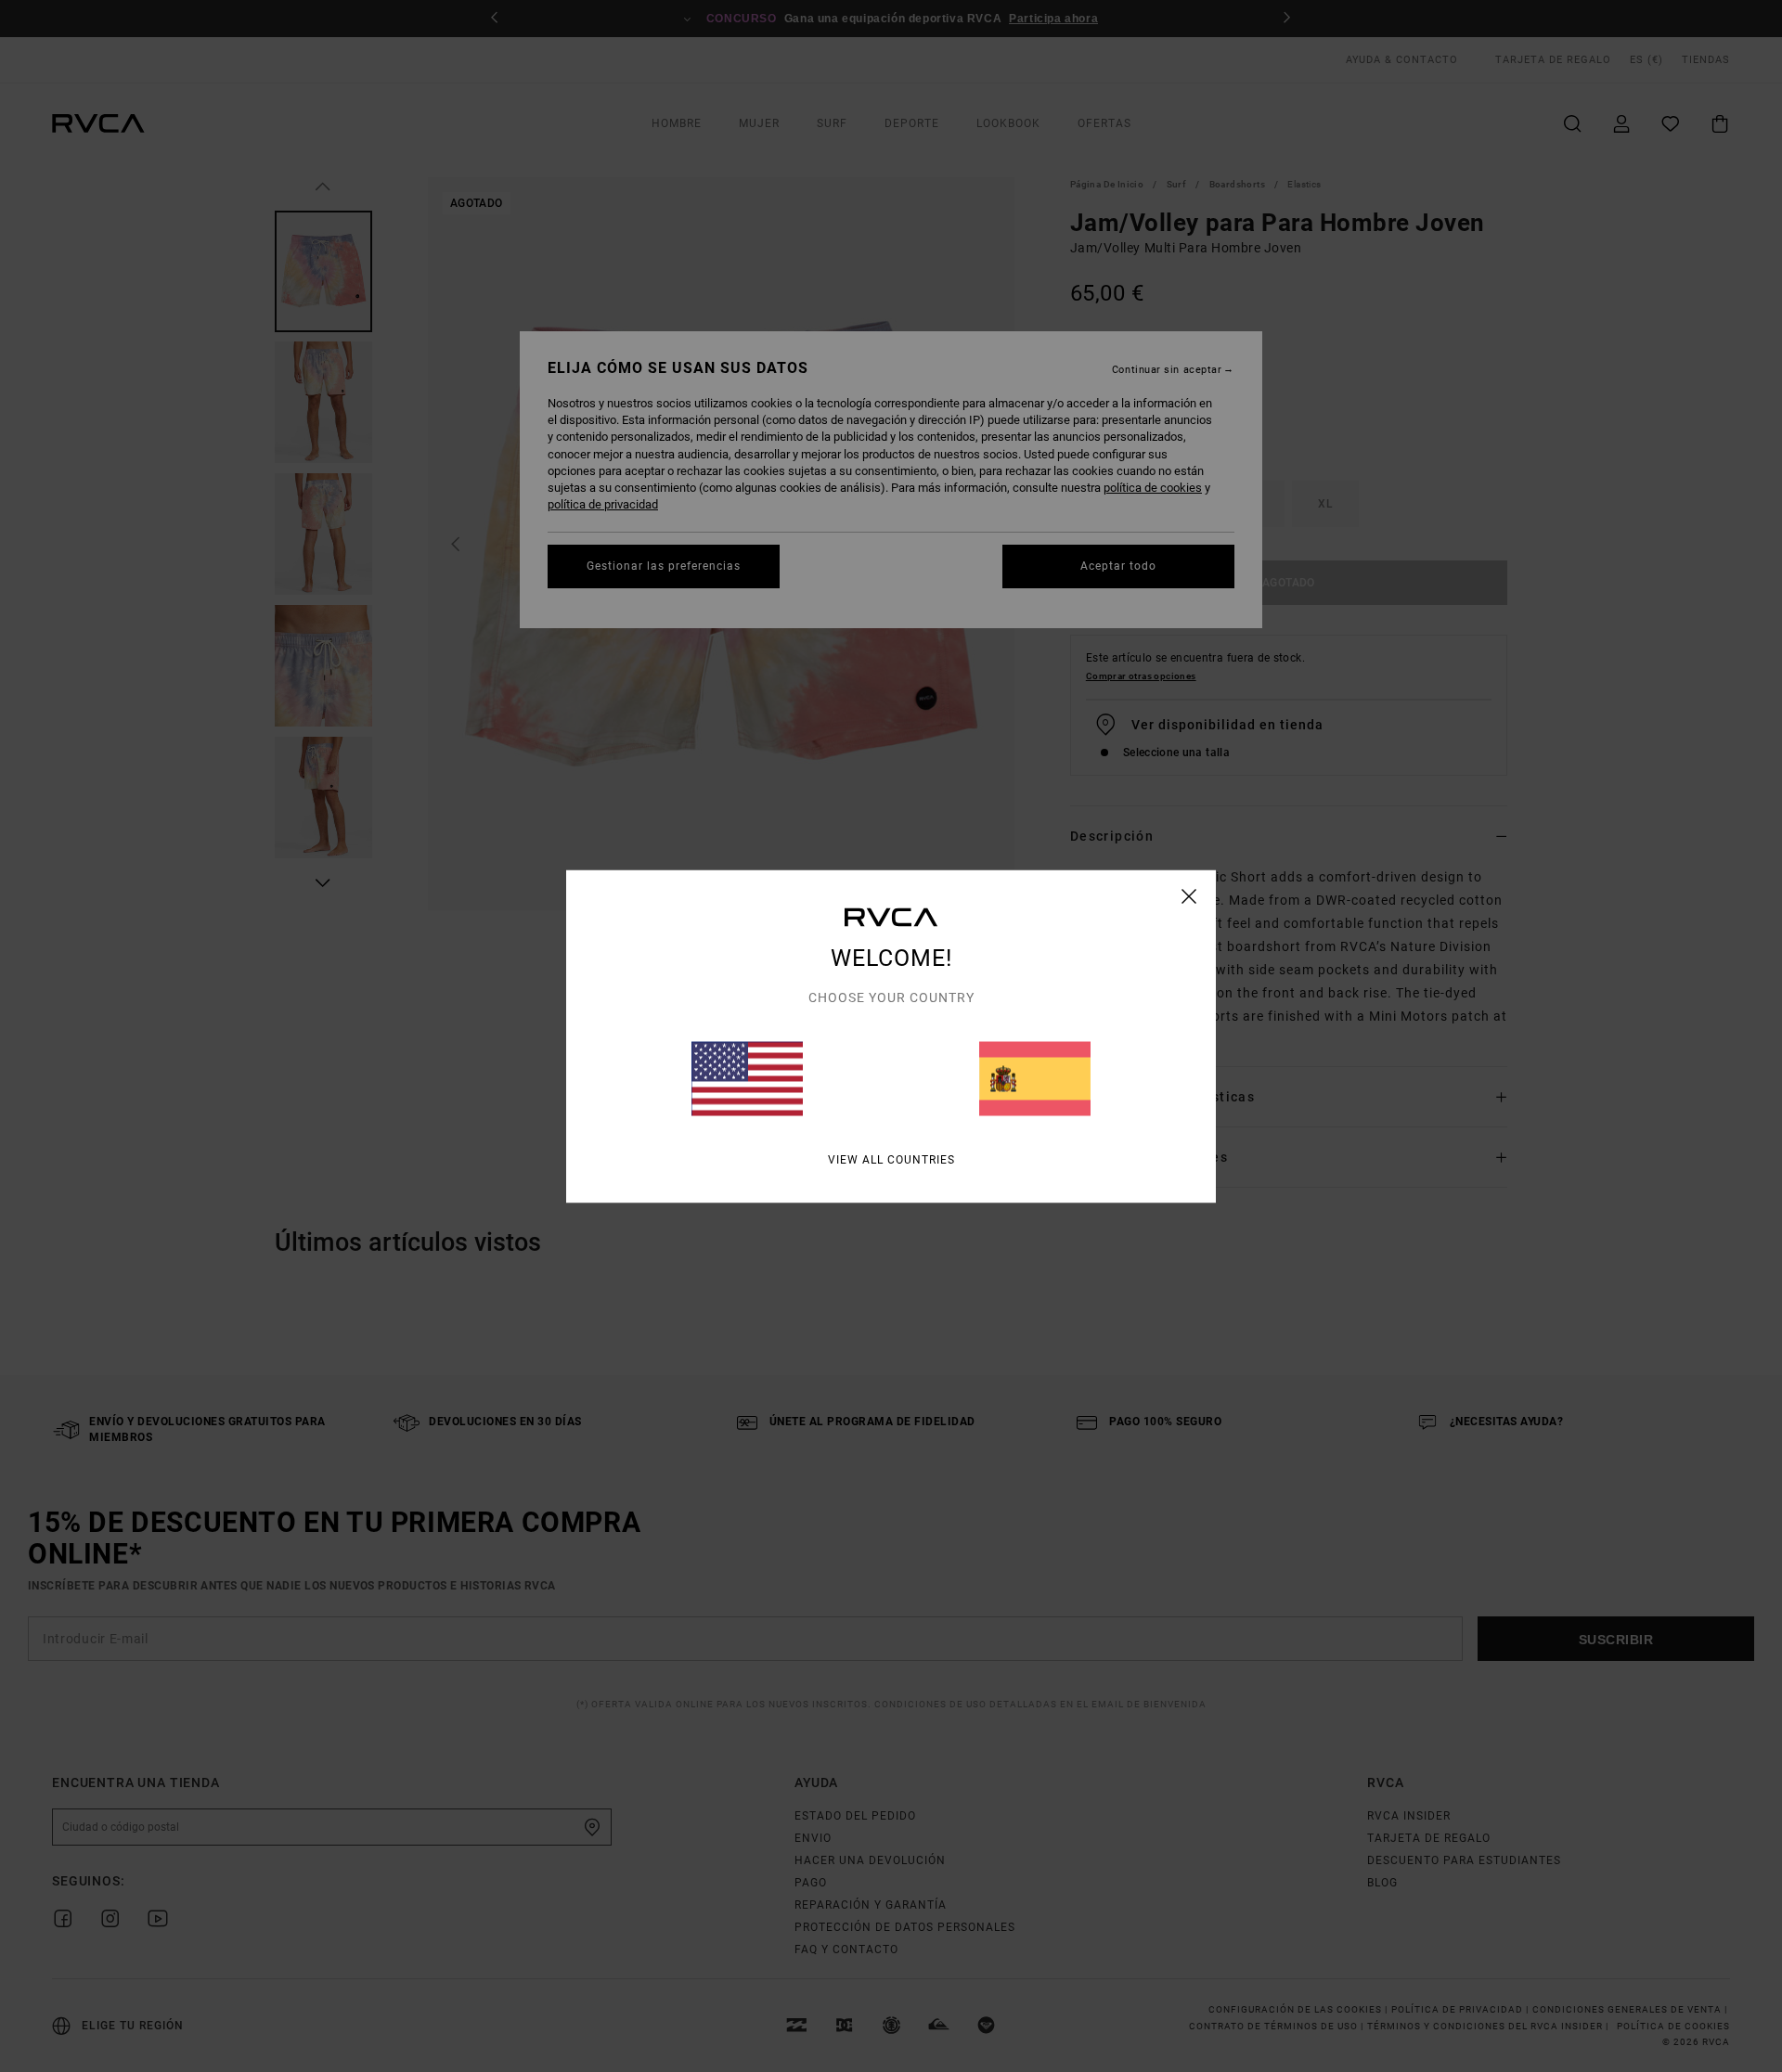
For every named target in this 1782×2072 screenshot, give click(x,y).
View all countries (891, 1159)
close (1189, 895)
